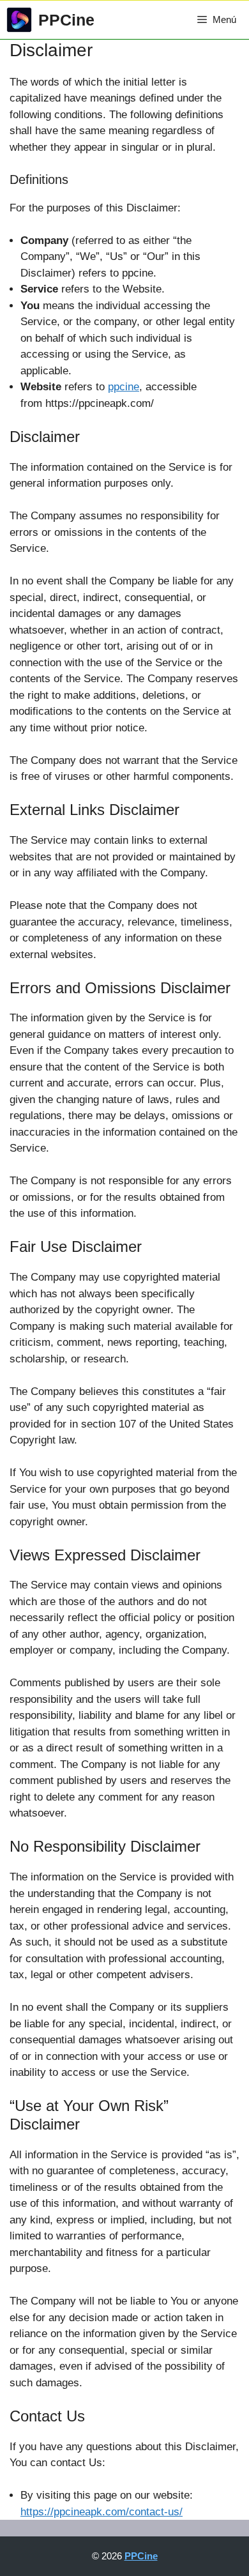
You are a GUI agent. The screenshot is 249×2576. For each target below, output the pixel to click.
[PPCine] (19, 20)
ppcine (124, 387)
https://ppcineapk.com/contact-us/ (102, 2512)
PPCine (66, 20)
